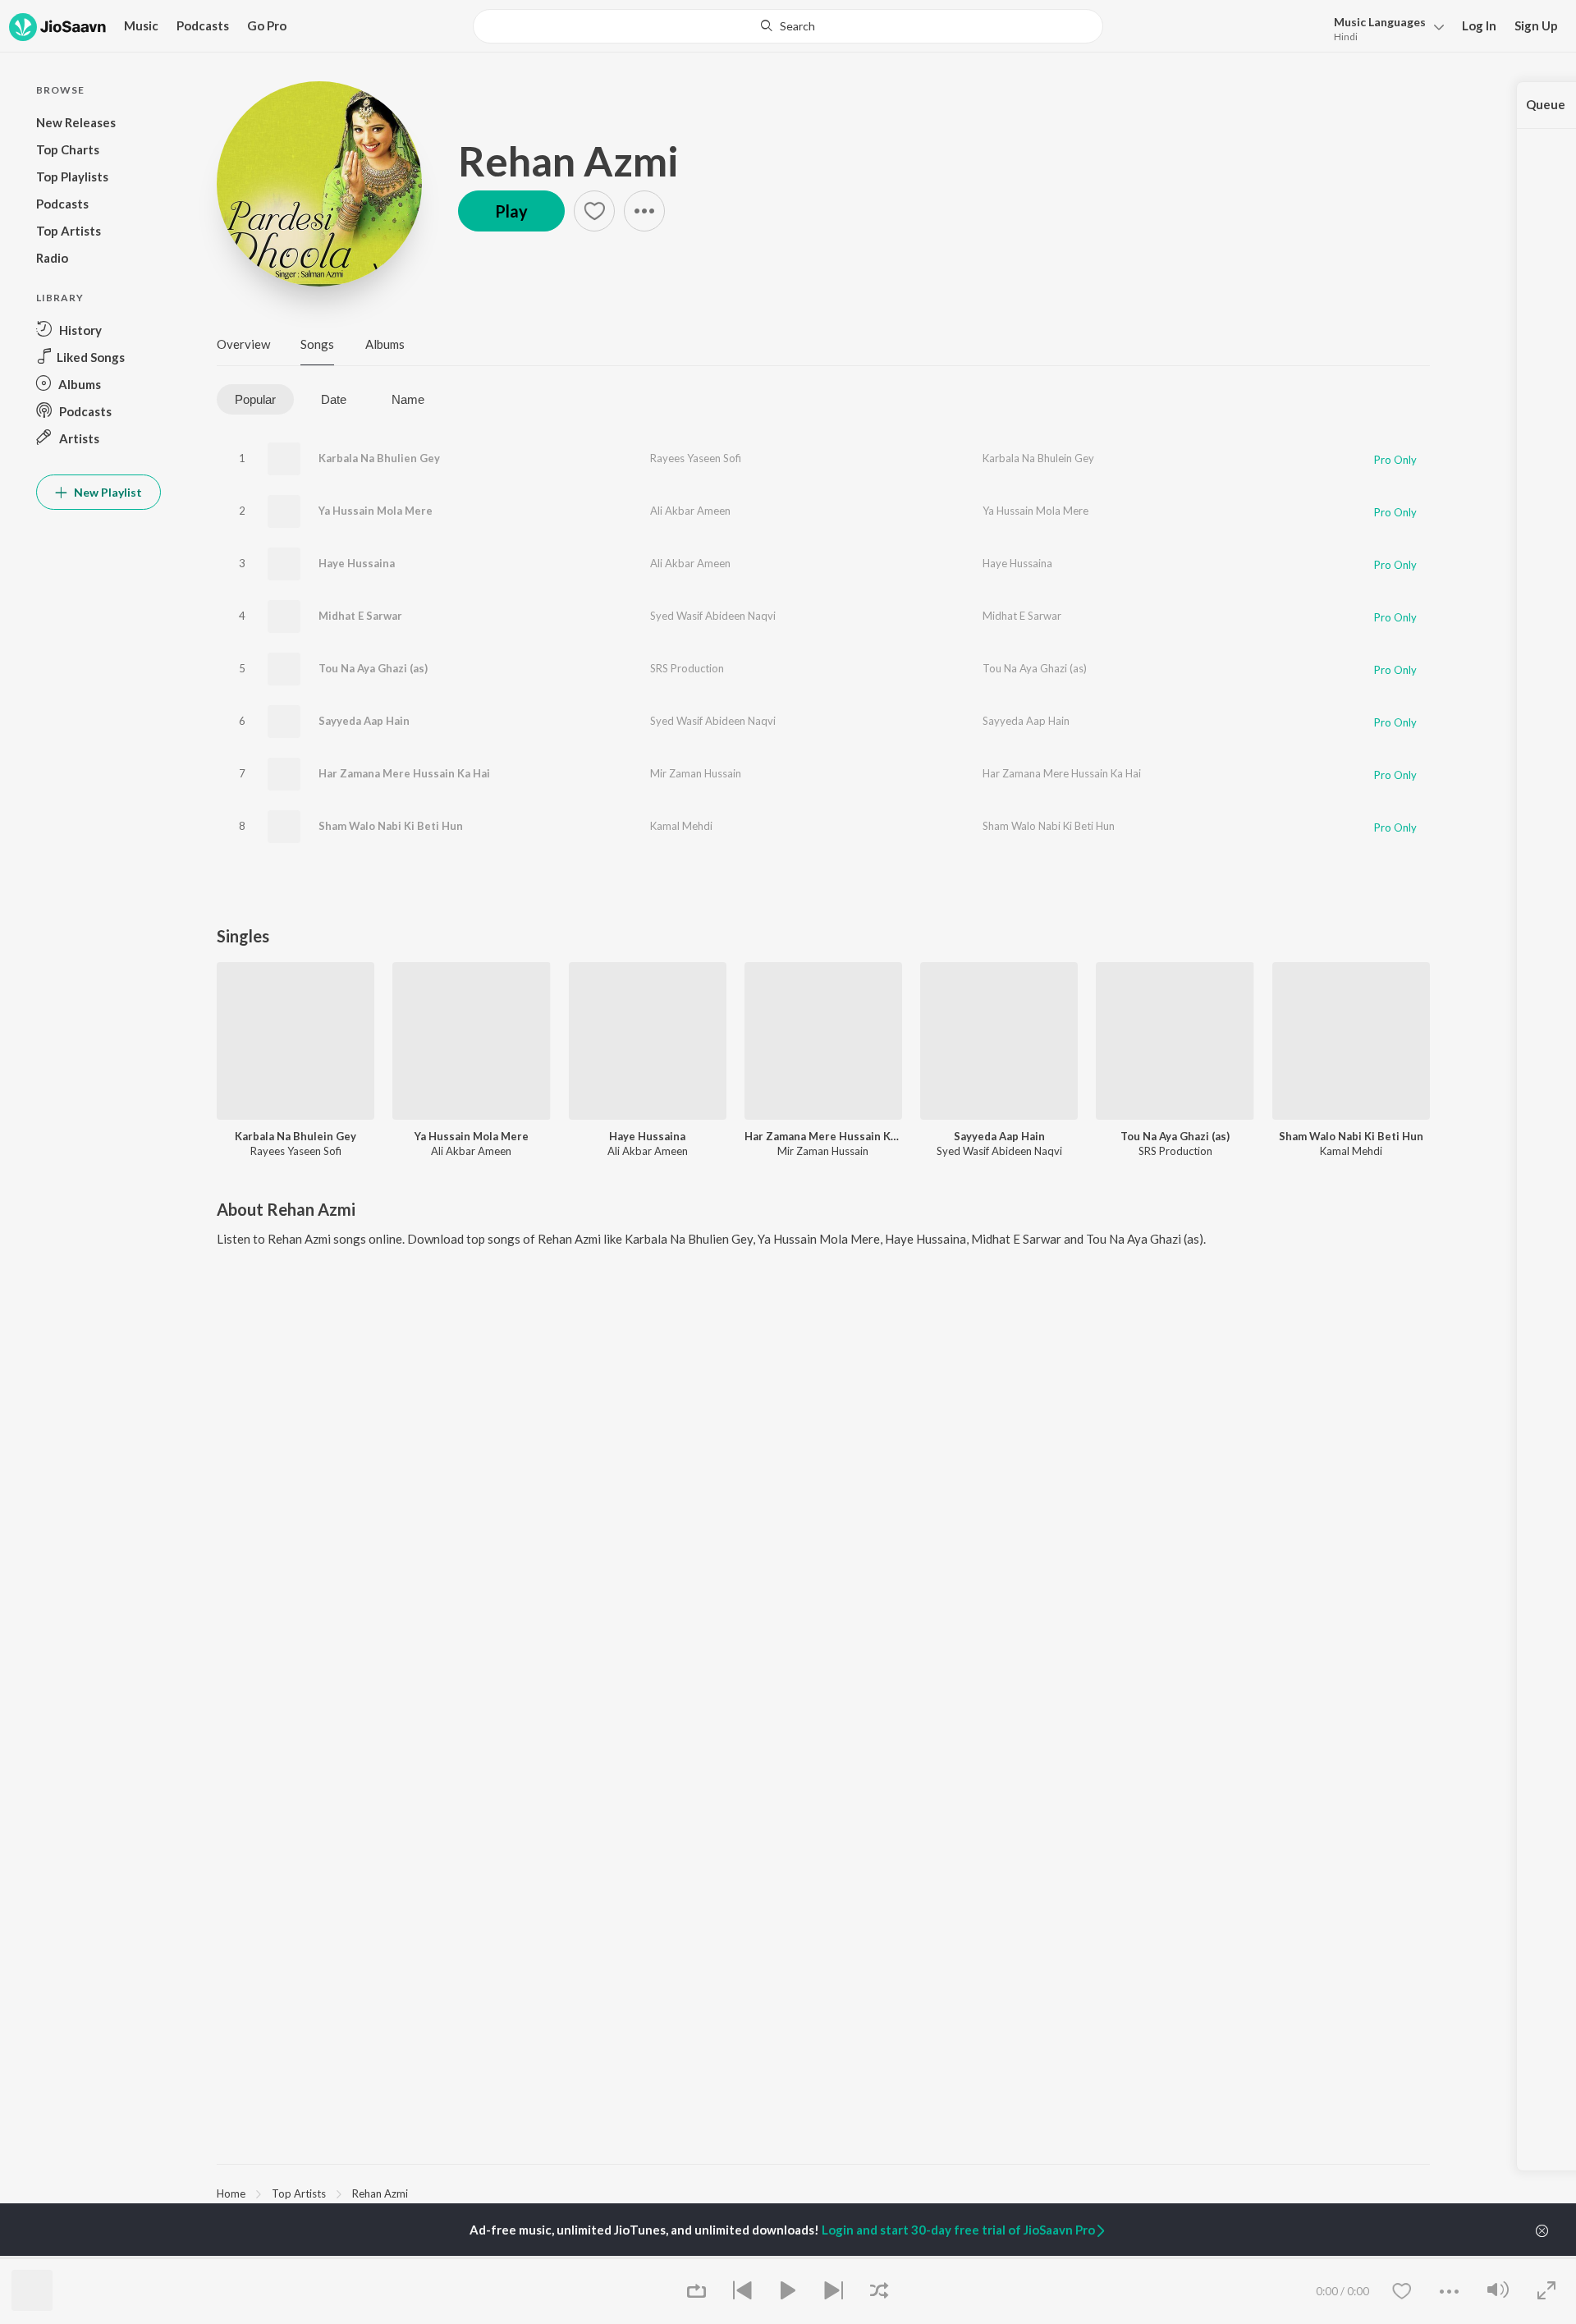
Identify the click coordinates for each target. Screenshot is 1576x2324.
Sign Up (1536, 25)
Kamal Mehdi (681, 826)
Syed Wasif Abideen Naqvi (713, 616)
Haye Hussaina (357, 563)
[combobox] (788, 26)
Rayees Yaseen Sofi (696, 458)
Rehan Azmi (568, 161)
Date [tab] (334, 399)
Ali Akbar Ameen (690, 511)
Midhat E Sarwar (360, 616)
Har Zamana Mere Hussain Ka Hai (404, 773)
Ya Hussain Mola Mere (376, 511)
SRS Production (687, 668)
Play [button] (511, 211)
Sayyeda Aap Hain (364, 721)
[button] (1384, 28)
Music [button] (141, 25)
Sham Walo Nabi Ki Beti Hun (391, 826)
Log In (1479, 25)
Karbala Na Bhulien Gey (379, 458)
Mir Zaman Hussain (696, 773)
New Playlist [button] (107, 492)
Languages (1380, 22)
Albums (385, 344)
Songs (317, 344)
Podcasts (203, 25)
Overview (243, 344)
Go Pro (267, 25)
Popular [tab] (255, 399)
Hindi (1346, 37)
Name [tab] (408, 399)
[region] (823, 2193)
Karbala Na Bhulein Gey (1038, 458)
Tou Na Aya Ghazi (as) (373, 668)
